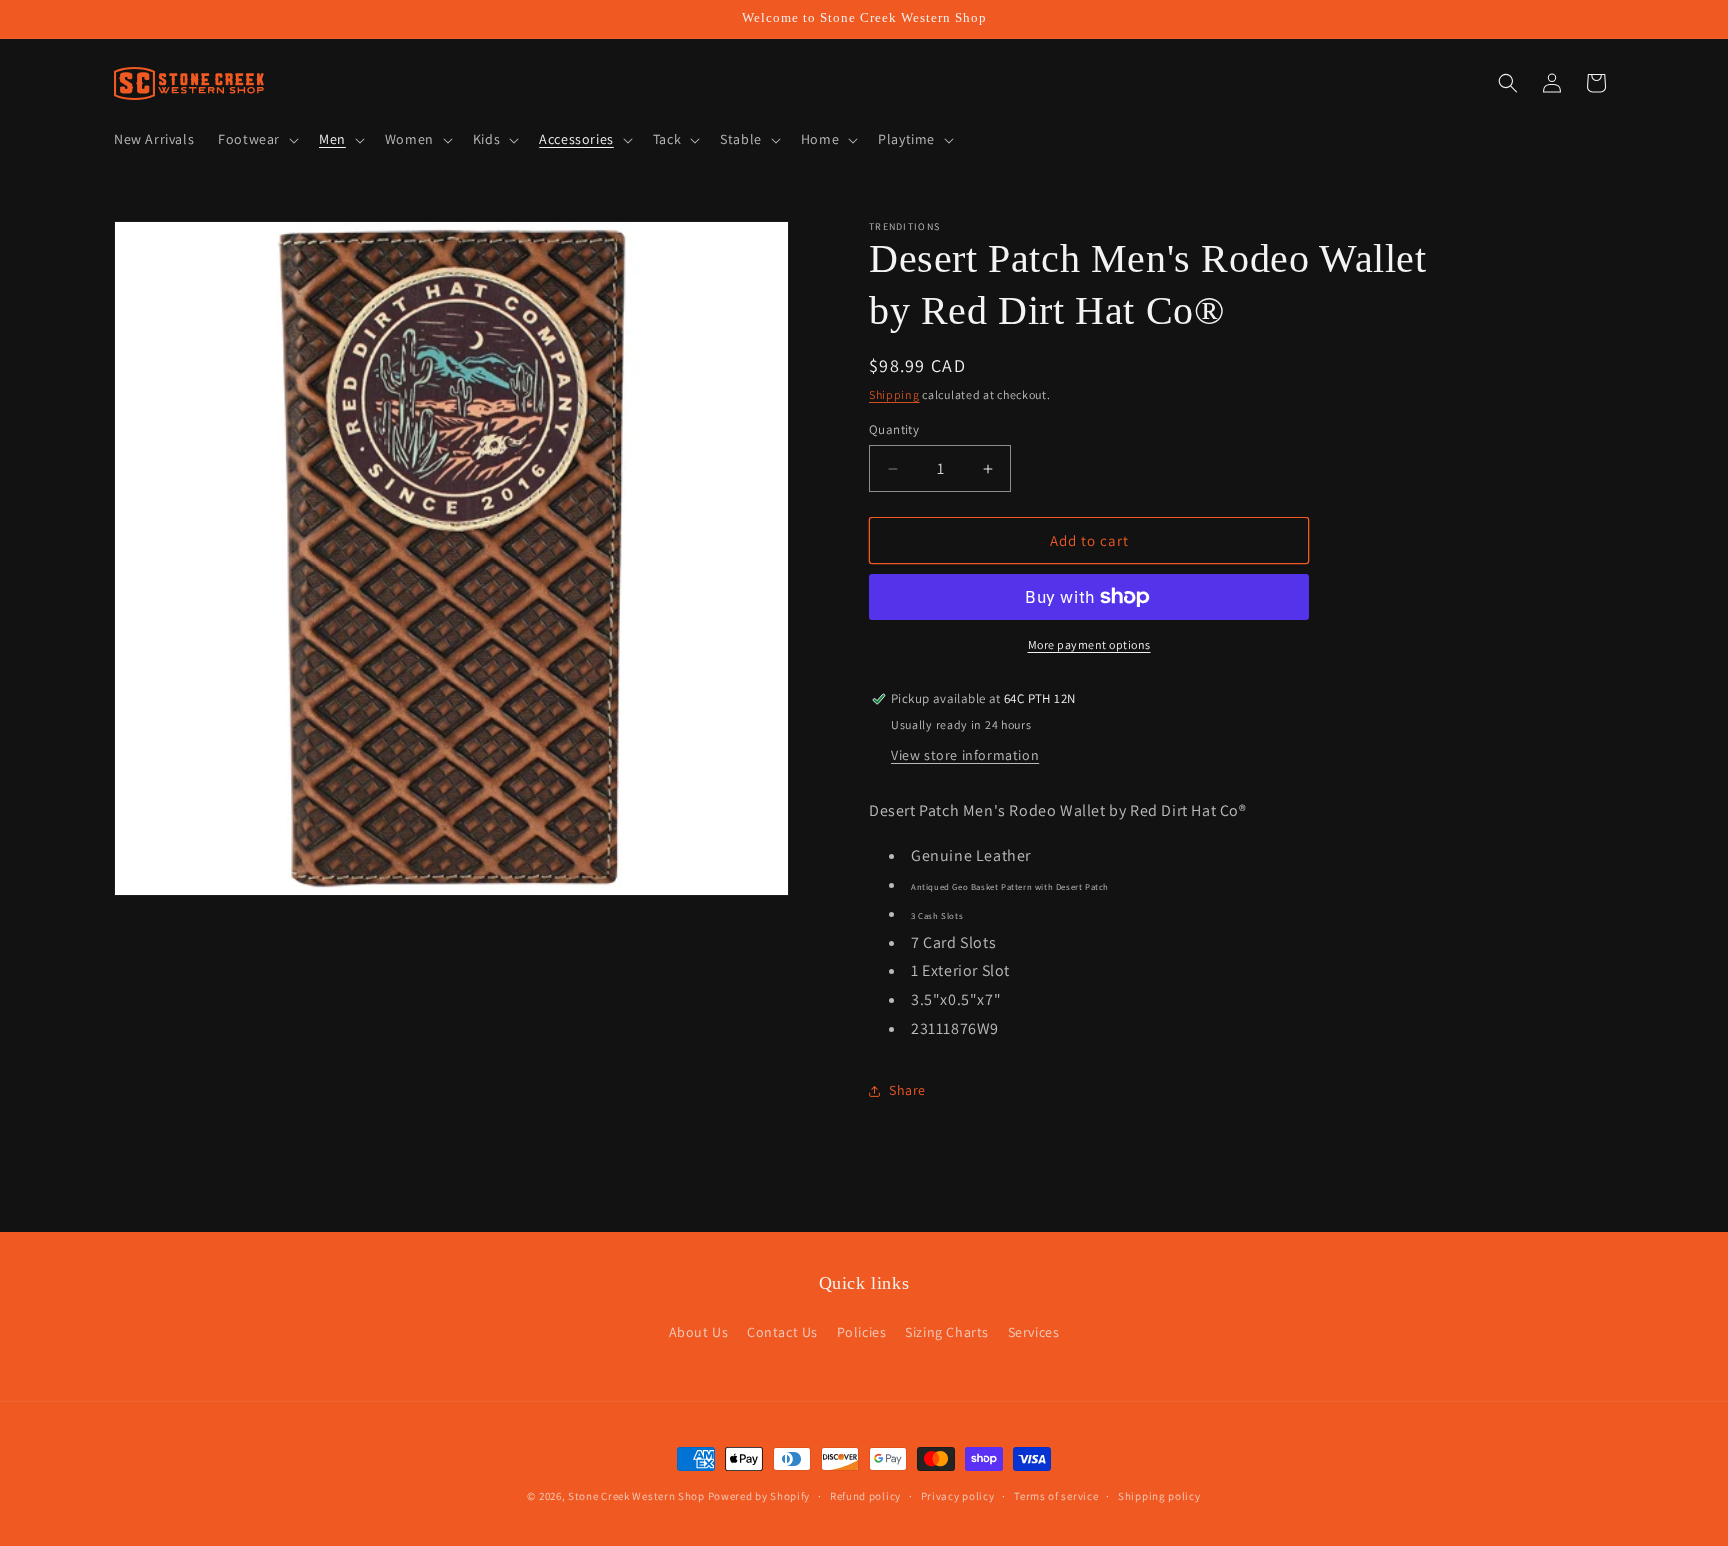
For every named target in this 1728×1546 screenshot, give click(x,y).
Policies (862, 1332)
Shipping (894, 394)
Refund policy (865, 1495)
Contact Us (782, 1332)
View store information (965, 755)
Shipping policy (1159, 1495)
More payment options (1089, 644)
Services (1034, 1332)
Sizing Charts (947, 1332)
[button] (256, 139)
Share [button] (907, 1090)
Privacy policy (958, 1495)
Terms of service (1056, 1495)
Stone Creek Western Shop (636, 1496)
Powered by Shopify (759, 1496)
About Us (699, 1332)
